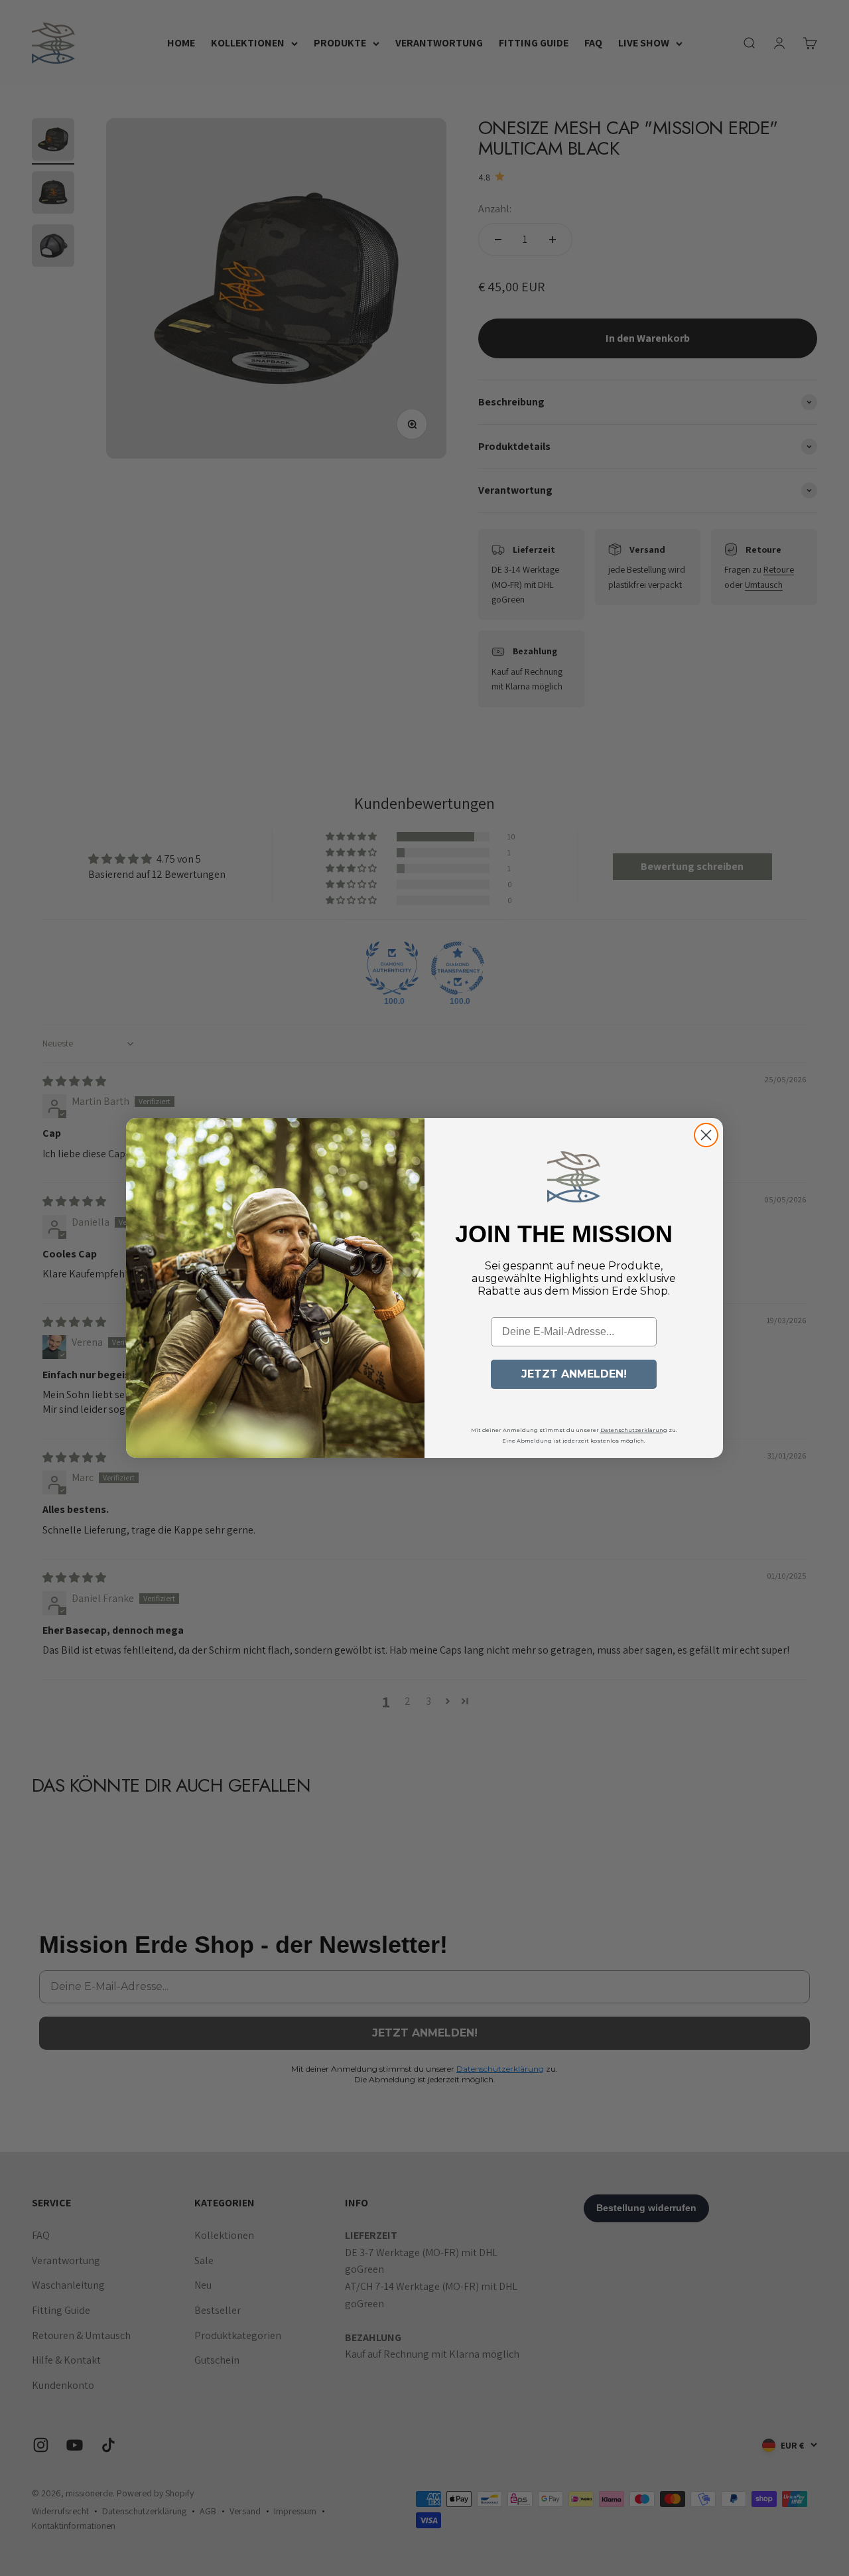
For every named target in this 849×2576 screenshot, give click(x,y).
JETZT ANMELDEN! (574, 1374)
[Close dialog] (706, 1135)
